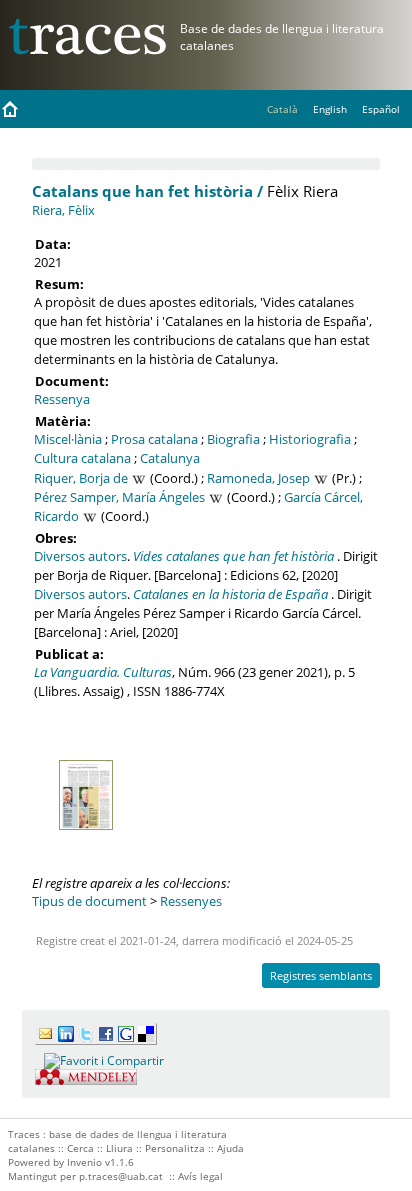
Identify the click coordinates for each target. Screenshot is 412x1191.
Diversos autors (80, 556)
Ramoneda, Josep (258, 478)
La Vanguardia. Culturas (103, 672)
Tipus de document (89, 901)
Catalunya (170, 458)
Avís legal (200, 1176)
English (330, 109)
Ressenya (62, 399)
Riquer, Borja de (81, 478)
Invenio (84, 1162)
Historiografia (310, 439)
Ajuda (230, 1148)
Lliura (119, 1148)
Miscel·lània (68, 439)
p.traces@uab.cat (121, 1176)
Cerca (80, 1148)
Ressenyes (191, 901)
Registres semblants (321, 975)
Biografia (233, 439)
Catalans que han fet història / (147, 191)
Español (381, 109)
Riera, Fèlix (63, 210)
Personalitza (175, 1148)
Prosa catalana (154, 439)
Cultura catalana (82, 458)
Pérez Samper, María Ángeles (119, 497)
